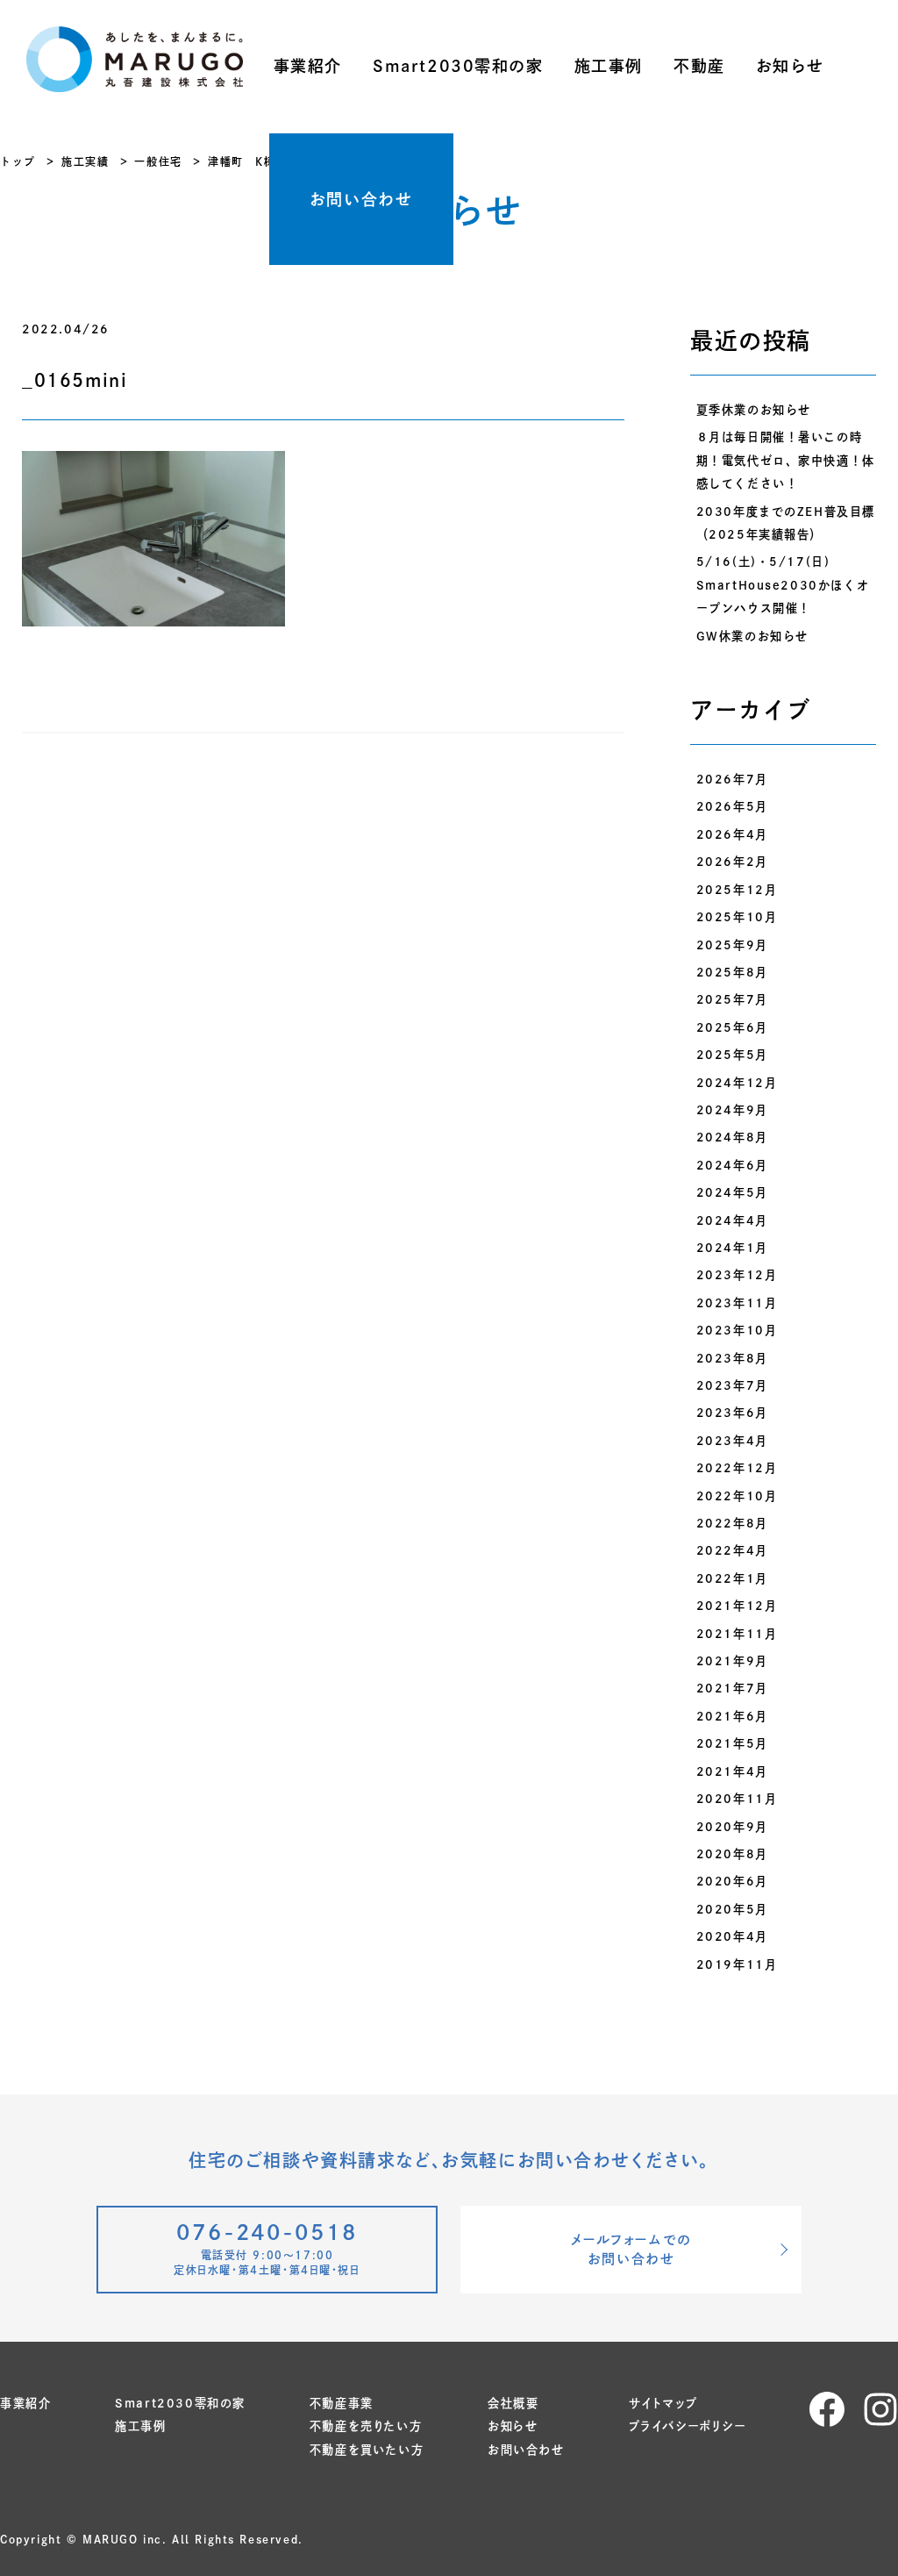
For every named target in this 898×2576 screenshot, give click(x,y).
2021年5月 (732, 1743)
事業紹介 (308, 66)
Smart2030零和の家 (458, 66)
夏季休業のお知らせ (754, 410)
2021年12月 (737, 1606)
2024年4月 (732, 1220)
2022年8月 (732, 1523)
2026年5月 (732, 806)
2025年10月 (737, 917)
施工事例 (609, 66)
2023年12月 (737, 1275)
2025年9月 (732, 945)
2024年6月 (732, 1165)
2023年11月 (737, 1303)
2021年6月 (732, 1716)
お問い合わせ (361, 199)
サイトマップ (663, 2403)
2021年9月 (732, 1661)
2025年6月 (732, 1027)
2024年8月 (732, 1137)
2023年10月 (737, 1330)
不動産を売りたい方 (366, 2426)
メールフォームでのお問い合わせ (631, 2250)
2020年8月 (732, 1854)
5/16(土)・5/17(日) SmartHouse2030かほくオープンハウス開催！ (783, 585)
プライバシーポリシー (688, 2426)
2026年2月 (732, 862)
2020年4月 (732, 1936)
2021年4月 (732, 1771)
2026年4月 (732, 834)
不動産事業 (342, 2403)
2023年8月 (732, 1358)
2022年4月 (732, 1550)
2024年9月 (732, 1110)
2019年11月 (737, 1964)
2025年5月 (732, 1055)
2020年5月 (732, 1909)
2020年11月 (737, 1799)
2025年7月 (732, 999)
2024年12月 (737, 1083)
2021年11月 (737, 1634)
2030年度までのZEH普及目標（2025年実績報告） (786, 523)
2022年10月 (737, 1496)
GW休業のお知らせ (752, 636)
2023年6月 (732, 1413)
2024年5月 (732, 1192)
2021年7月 (732, 1688)
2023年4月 (732, 1441)
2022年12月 (737, 1468)
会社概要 (513, 2403)
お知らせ (790, 66)
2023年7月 (732, 1385)
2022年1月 (732, 1578)
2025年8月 (732, 972)
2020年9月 (732, 1827)
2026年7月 (732, 779)
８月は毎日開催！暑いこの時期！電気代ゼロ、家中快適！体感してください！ (786, 460)
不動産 (699, 66)
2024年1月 (732, 1248)
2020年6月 (732, 1881)
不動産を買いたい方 (367, 2450)
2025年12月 (737, 890)
